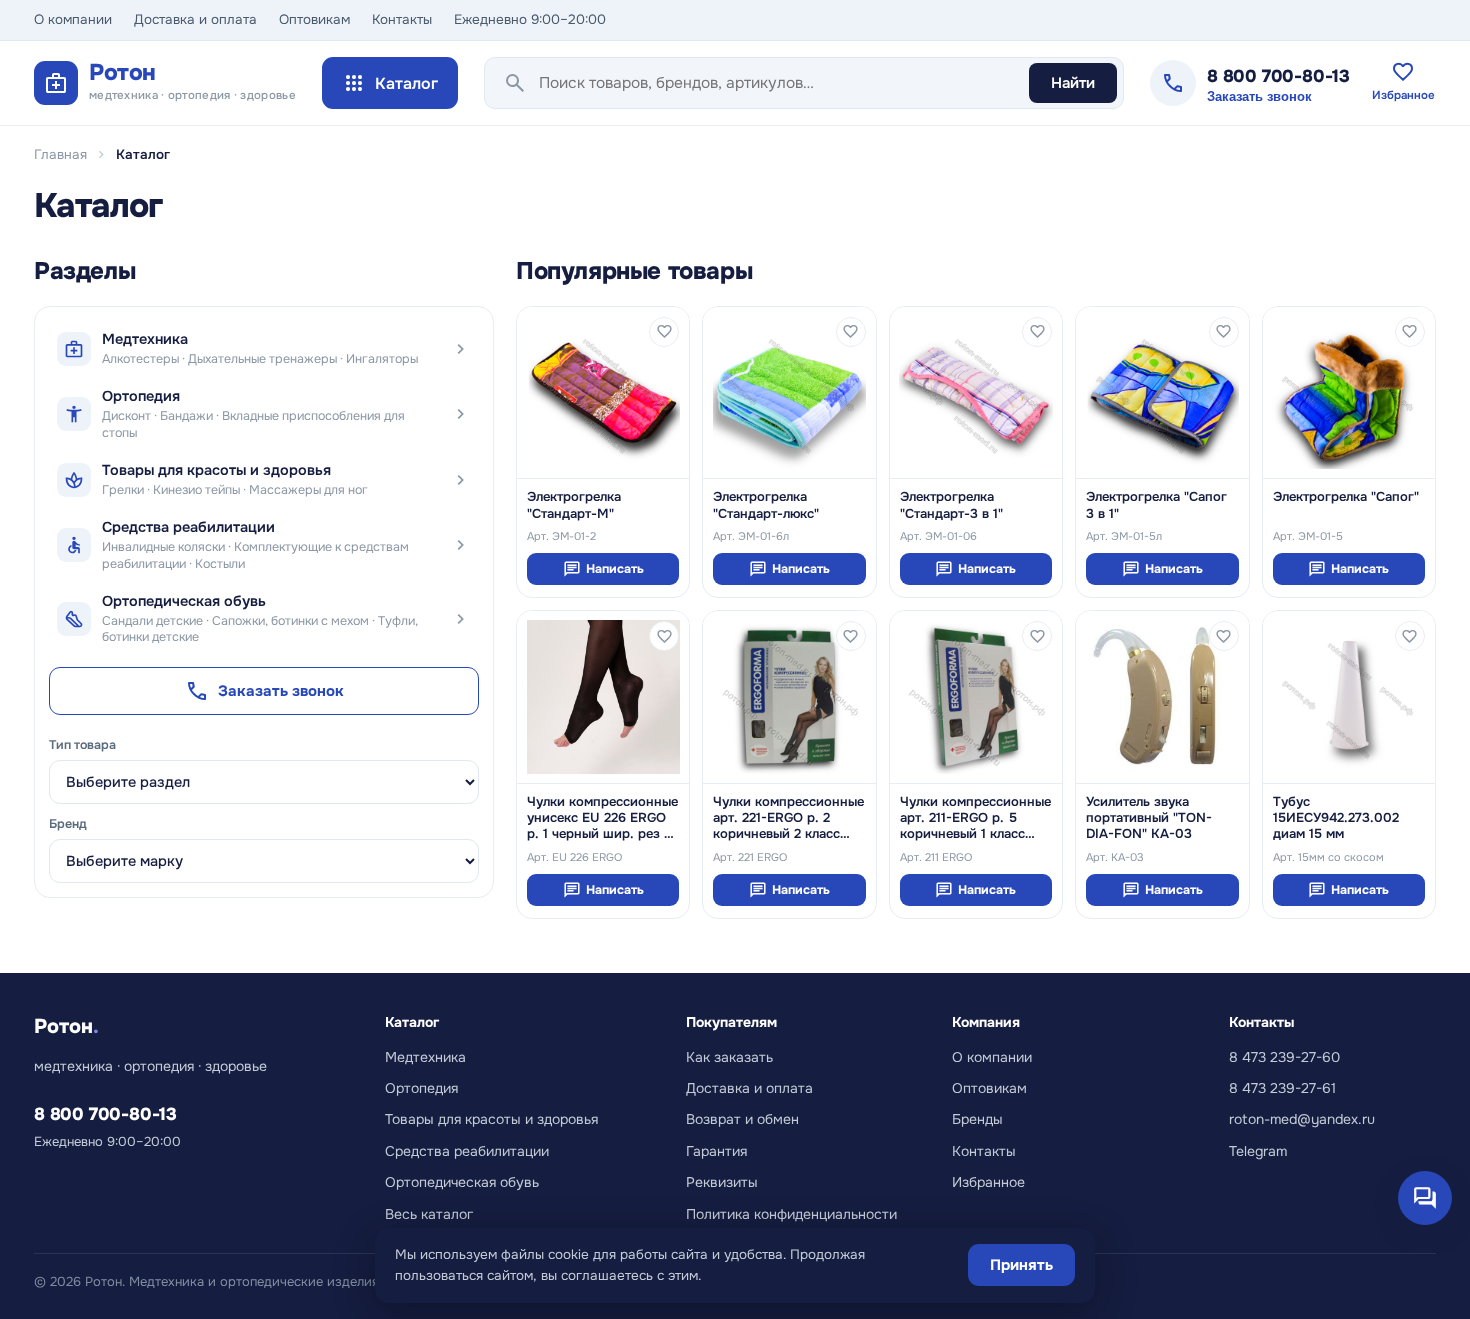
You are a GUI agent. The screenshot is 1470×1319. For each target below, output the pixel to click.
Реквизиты (722, 1182)
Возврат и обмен (742, 1119)
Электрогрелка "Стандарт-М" (574, 505)
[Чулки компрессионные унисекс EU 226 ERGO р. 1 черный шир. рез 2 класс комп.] (603, 696)
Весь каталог (429, 1214)
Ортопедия (421, 1088)
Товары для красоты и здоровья (491, 1119)
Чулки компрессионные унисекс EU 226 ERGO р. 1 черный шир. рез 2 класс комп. (602, 818)
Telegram (1258, 1151)
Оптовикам (314, 19)
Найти (1073, 83)
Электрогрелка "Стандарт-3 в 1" (951, 505)
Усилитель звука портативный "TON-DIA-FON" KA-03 (1149, 818)
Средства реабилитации (467, 1151)
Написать (603, 569)
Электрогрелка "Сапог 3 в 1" (1156, 505)
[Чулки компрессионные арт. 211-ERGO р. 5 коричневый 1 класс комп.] (976, 696)
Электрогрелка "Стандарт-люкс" (766, 505)
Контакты (402, 19)
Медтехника (425, 1057)
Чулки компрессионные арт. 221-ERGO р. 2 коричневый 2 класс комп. (788, 818)
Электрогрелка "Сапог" (1346, 497)
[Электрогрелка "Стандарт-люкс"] (789, 392)
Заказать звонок (1259, 97)
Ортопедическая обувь (462, 1182)
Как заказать (729, 1057)
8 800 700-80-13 (1278, 76)
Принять (1021, 1265)
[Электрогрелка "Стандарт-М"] (603, 392)
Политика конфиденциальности (791, 1214)
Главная (60, 154)
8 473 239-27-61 (1282, 1088)
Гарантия (716, 1151)
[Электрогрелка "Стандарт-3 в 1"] (976, 392)
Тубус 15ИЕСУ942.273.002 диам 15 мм (1336, 818)
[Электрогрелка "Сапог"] (1349, 392)
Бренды (977, 1119)
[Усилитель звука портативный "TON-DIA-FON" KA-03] (1162, 696)
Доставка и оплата (195, 19)
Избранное (988, 1182)
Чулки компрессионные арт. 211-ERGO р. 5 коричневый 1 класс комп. (975, 818)
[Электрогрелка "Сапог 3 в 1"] (1162, 392)
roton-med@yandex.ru (1302, 1119)
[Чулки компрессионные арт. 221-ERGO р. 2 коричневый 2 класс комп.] (789, 696)
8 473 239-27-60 (1284, 1057)
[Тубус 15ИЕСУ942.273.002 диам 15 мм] (1349, 696)
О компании (73, 19)
